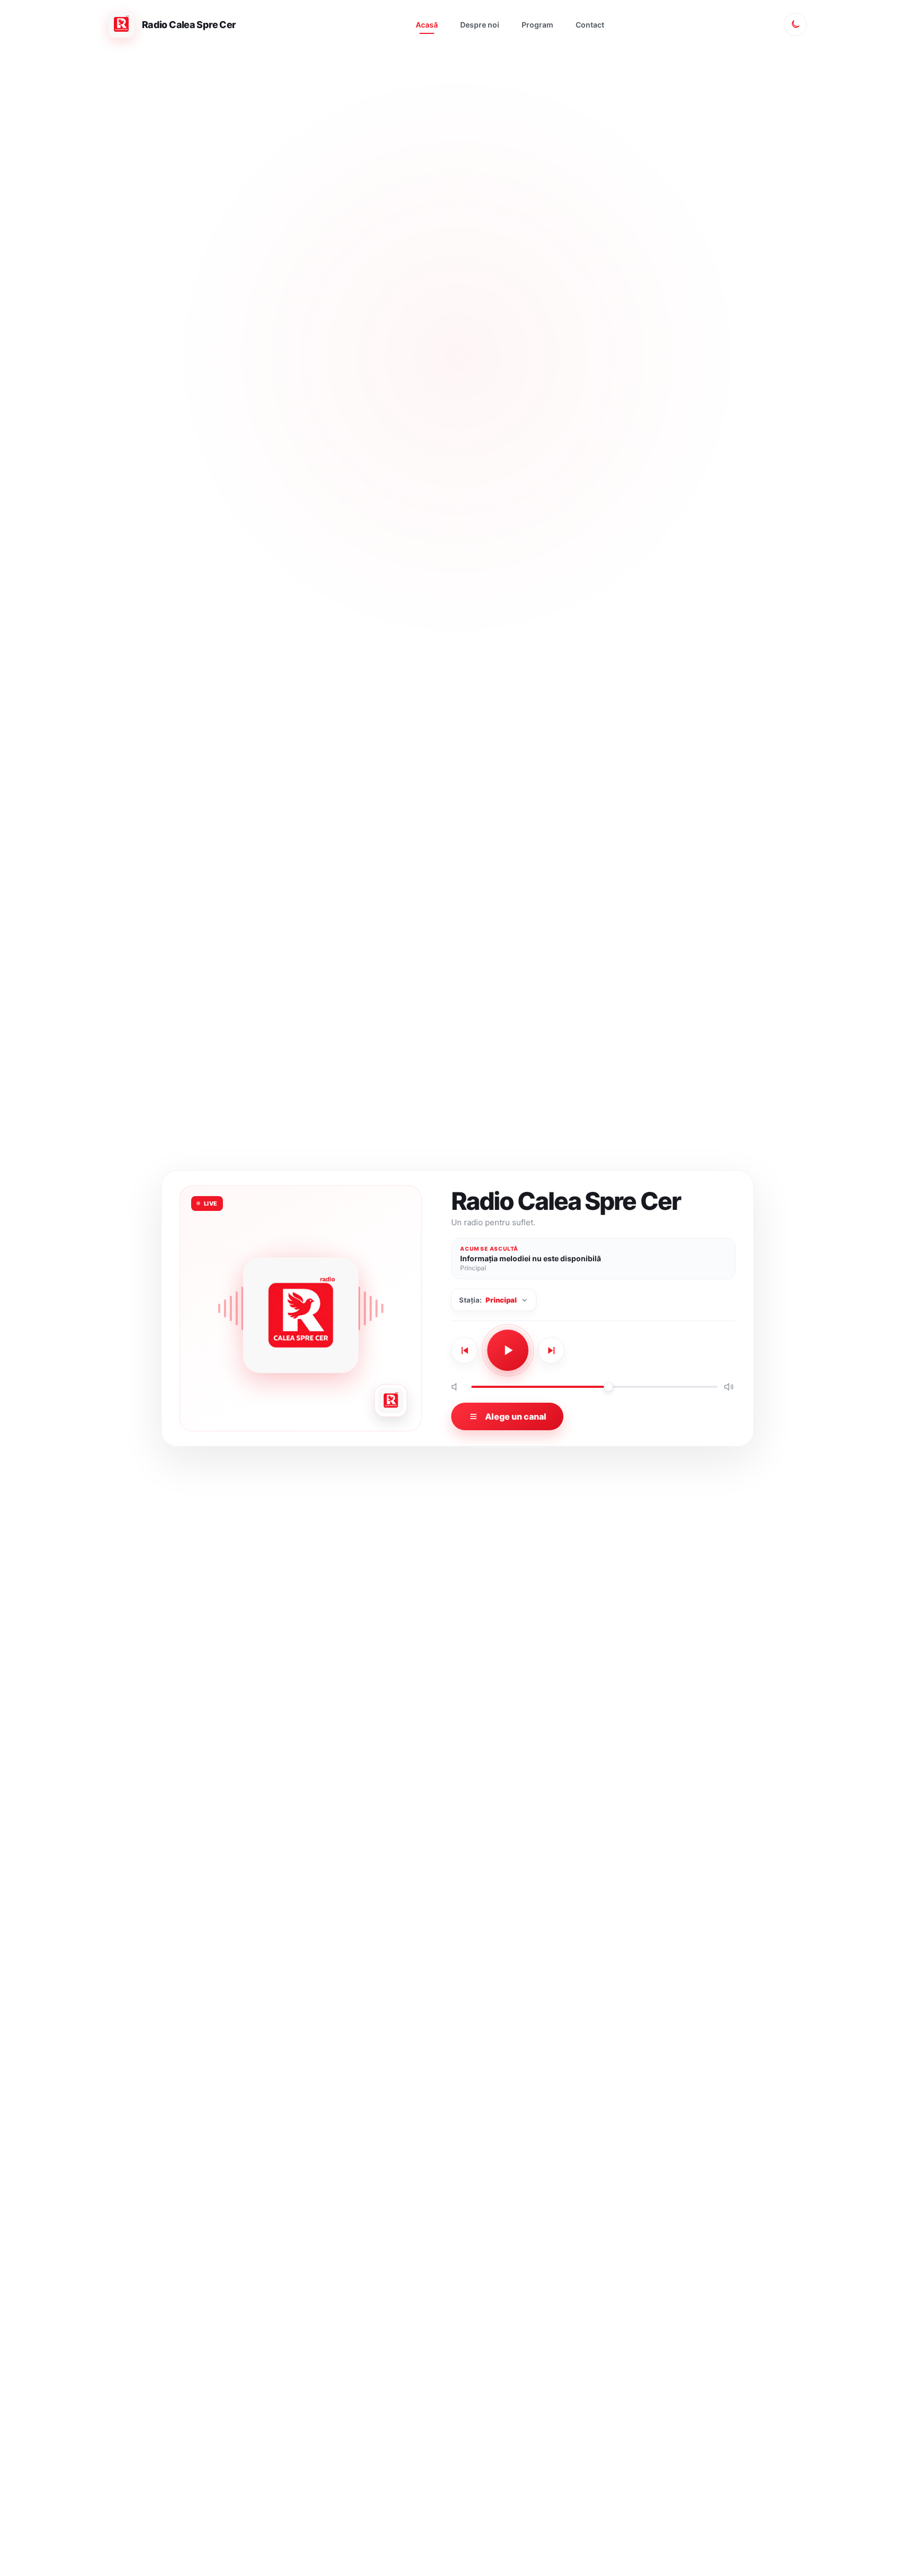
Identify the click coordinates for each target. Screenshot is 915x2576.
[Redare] (508, 1350)
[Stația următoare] (551, 1350)
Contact (590, 25)
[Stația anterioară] (464, 1350)
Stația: (488, 1300)
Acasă (427, 25)
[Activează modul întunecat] (795, 24)
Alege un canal (516, 1416)
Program (537, 25)
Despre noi (480, 25)
